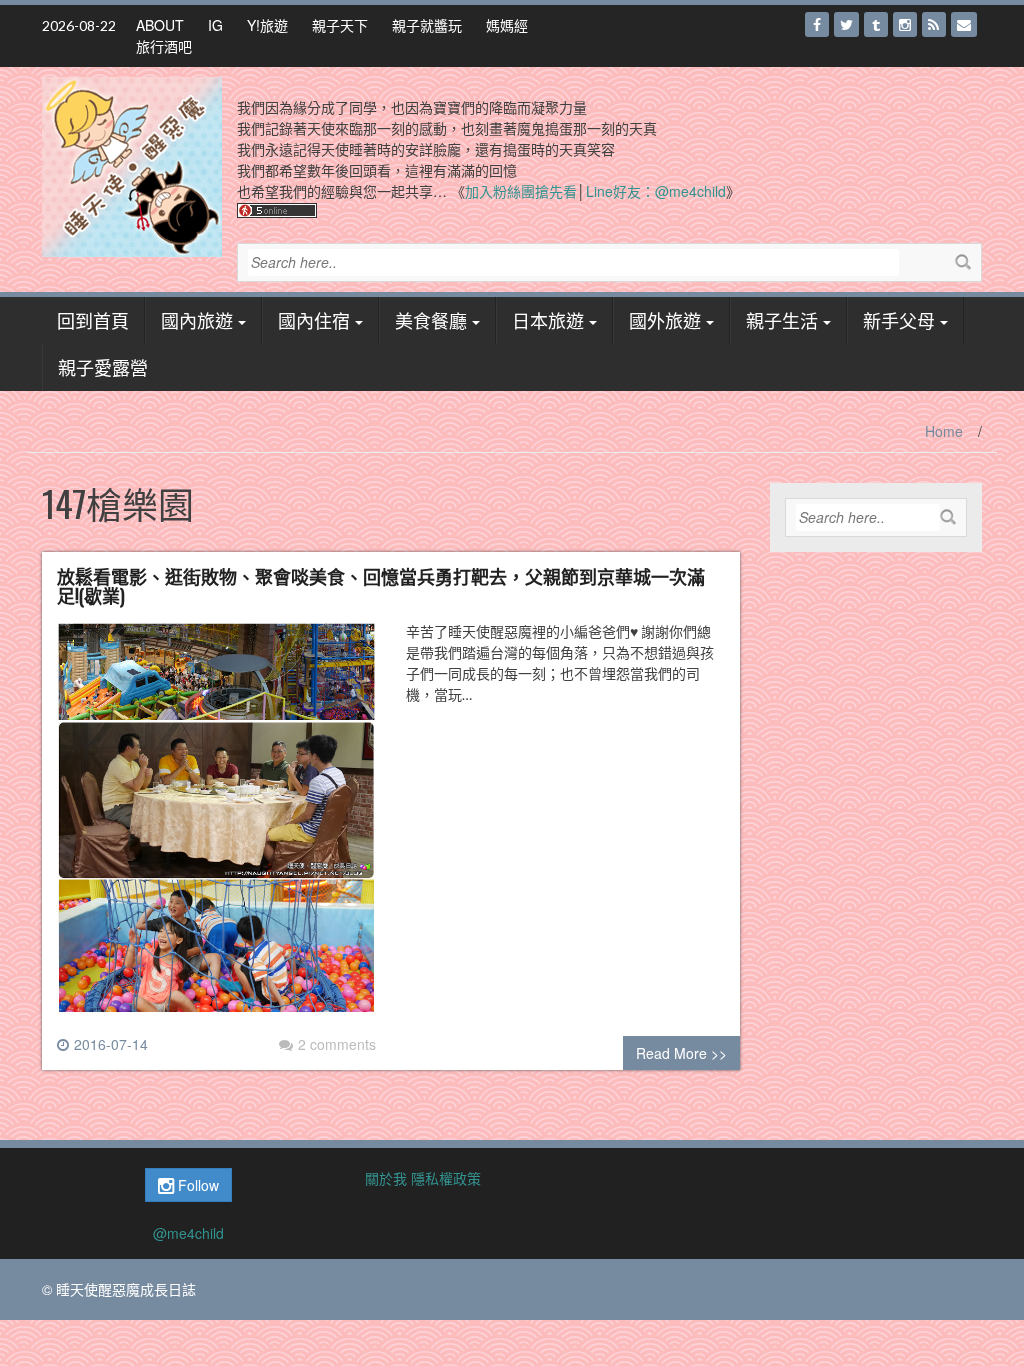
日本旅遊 (548, 320)
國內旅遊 (197, 320)
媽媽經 (507, 25)
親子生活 (782, 320)
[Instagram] (905, 24)
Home (944, 431)
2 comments (337, 1044)
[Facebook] (817, 24)
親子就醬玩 (427, 25)
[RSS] (934, 24)
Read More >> (681, 1053)
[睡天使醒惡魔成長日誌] (132, 165)
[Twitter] (846, 24)
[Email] (964, 24)
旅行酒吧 (164, 46)
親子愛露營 (103, 367)
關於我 (386, 1178)
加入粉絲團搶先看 (521, 191)
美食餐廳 (431, 320)
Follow (196, 1185)
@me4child (188, 1233)
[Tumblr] (876, 24)
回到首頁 (93, 320)
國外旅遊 (665, 320)
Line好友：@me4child (656, 191)
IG (215, 25)
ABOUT (160, 25)
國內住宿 (314, 320)
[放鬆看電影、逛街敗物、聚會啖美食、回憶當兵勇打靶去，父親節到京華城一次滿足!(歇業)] (216, 825)
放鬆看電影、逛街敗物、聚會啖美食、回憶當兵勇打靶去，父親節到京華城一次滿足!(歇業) (381, 586)
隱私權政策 (446, 1178)
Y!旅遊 (267, 25)
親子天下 (340, 25)
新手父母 (899, 320)
